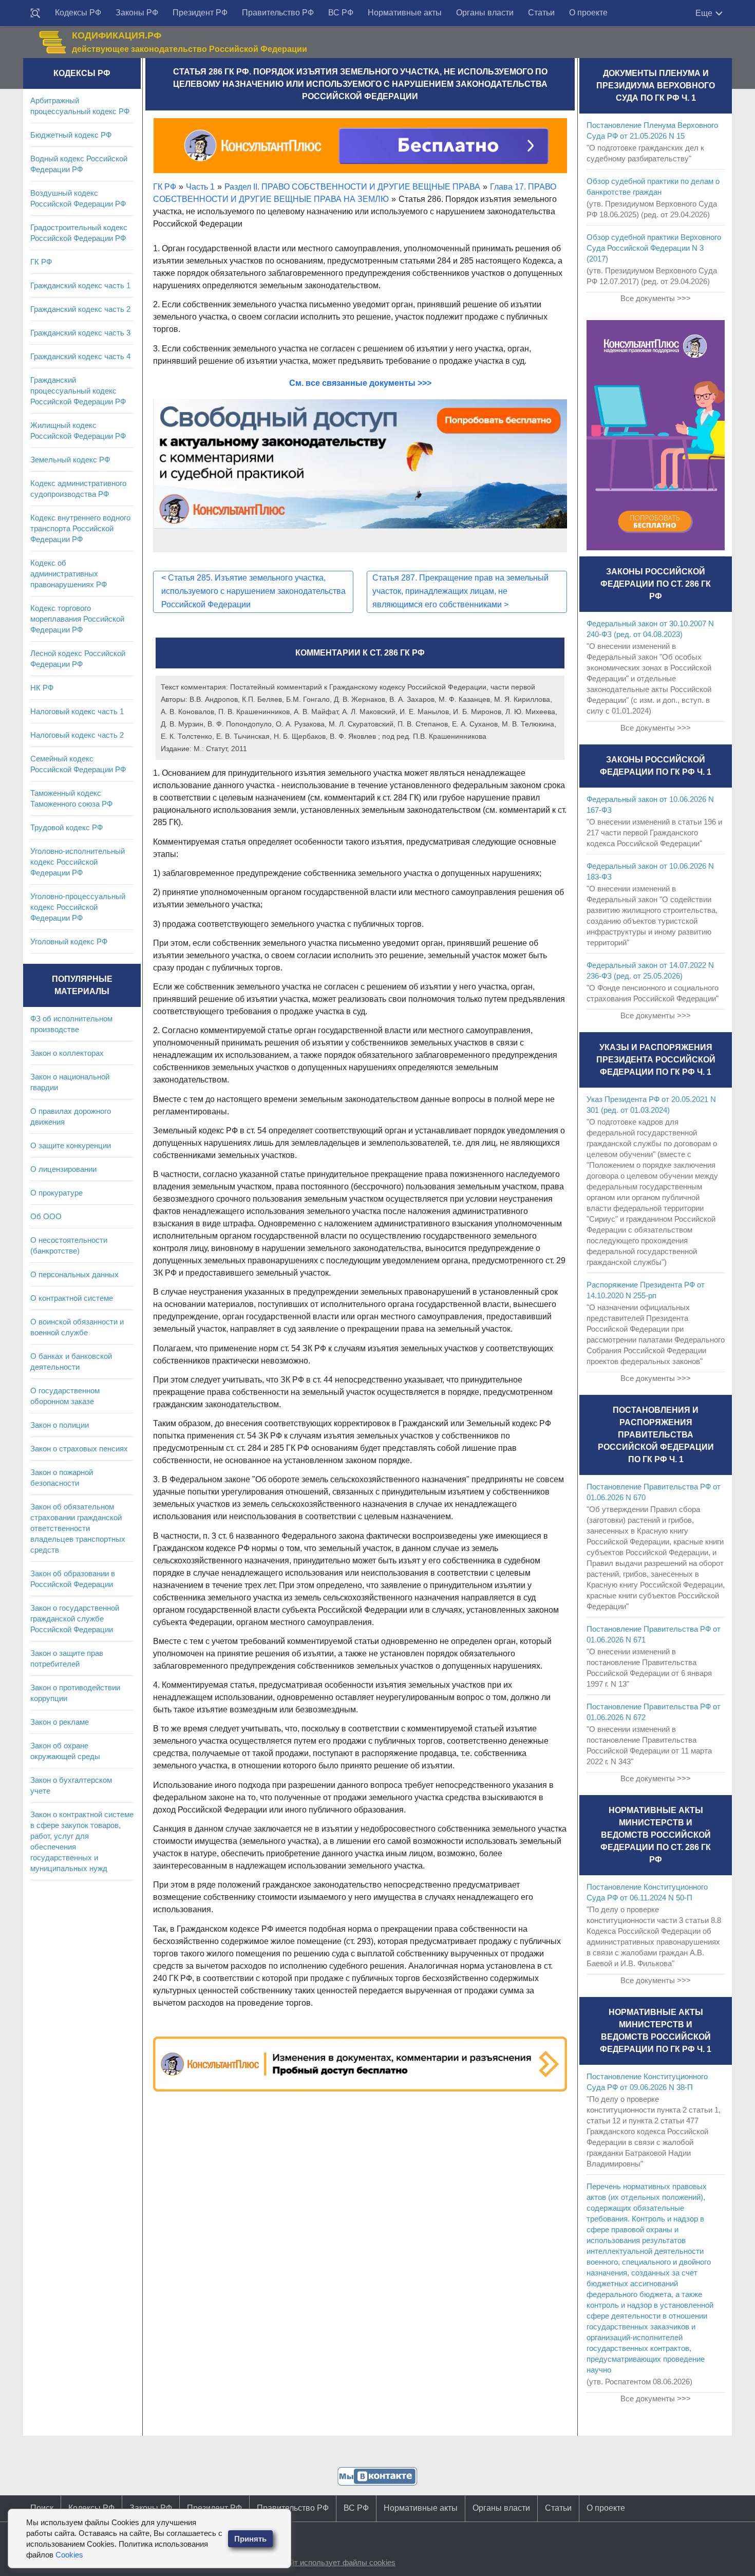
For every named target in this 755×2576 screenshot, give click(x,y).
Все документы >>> (656, 298)
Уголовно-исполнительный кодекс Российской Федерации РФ (78, 862)
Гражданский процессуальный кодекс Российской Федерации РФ (78, 391)
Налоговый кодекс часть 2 (77, 735)
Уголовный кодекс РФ (69, 941)
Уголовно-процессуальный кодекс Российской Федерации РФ (78, 907)
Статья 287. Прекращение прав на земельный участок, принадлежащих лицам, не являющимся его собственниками (460, 591)
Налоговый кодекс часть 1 (77, 711)
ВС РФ (341, 13)
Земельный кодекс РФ (70, 460)
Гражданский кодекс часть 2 (80, 309)
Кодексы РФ (78, 13)
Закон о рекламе (60, 1722)
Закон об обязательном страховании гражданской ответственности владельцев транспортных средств (78, 1528)
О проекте (588, 13)
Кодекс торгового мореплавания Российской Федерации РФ (77, 619)
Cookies (69, 2555)
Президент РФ (200, 13)
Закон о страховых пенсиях (79, 1449)
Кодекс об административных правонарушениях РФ (69, 574)
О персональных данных (74, 1274)
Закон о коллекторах (67, 1053)
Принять (250, 2539)
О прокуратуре (56, 1193)
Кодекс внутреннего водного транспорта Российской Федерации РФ (80, 528)
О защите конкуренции (71, 1145)
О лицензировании (63, 1169)
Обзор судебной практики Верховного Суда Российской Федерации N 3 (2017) (654, 248)
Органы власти (485, 13)
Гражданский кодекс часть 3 (80, 333)
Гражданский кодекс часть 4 (80, 356)
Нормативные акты (405, 13)
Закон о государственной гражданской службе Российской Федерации (75, 1619)
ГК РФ (41, 262)
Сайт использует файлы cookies (338, 2562)
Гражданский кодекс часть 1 (80, 285)
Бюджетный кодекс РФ (71, 135)
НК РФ (42, 688)
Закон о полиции (60, 1425)
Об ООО (46, 1216)
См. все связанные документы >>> (360, 383)
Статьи (541, 13)
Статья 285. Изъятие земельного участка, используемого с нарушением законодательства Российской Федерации (253, 591)
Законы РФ (137, 13)
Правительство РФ (278, 13)
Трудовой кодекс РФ (67, 827)
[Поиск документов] (35, 13)
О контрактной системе (72, 1298)
